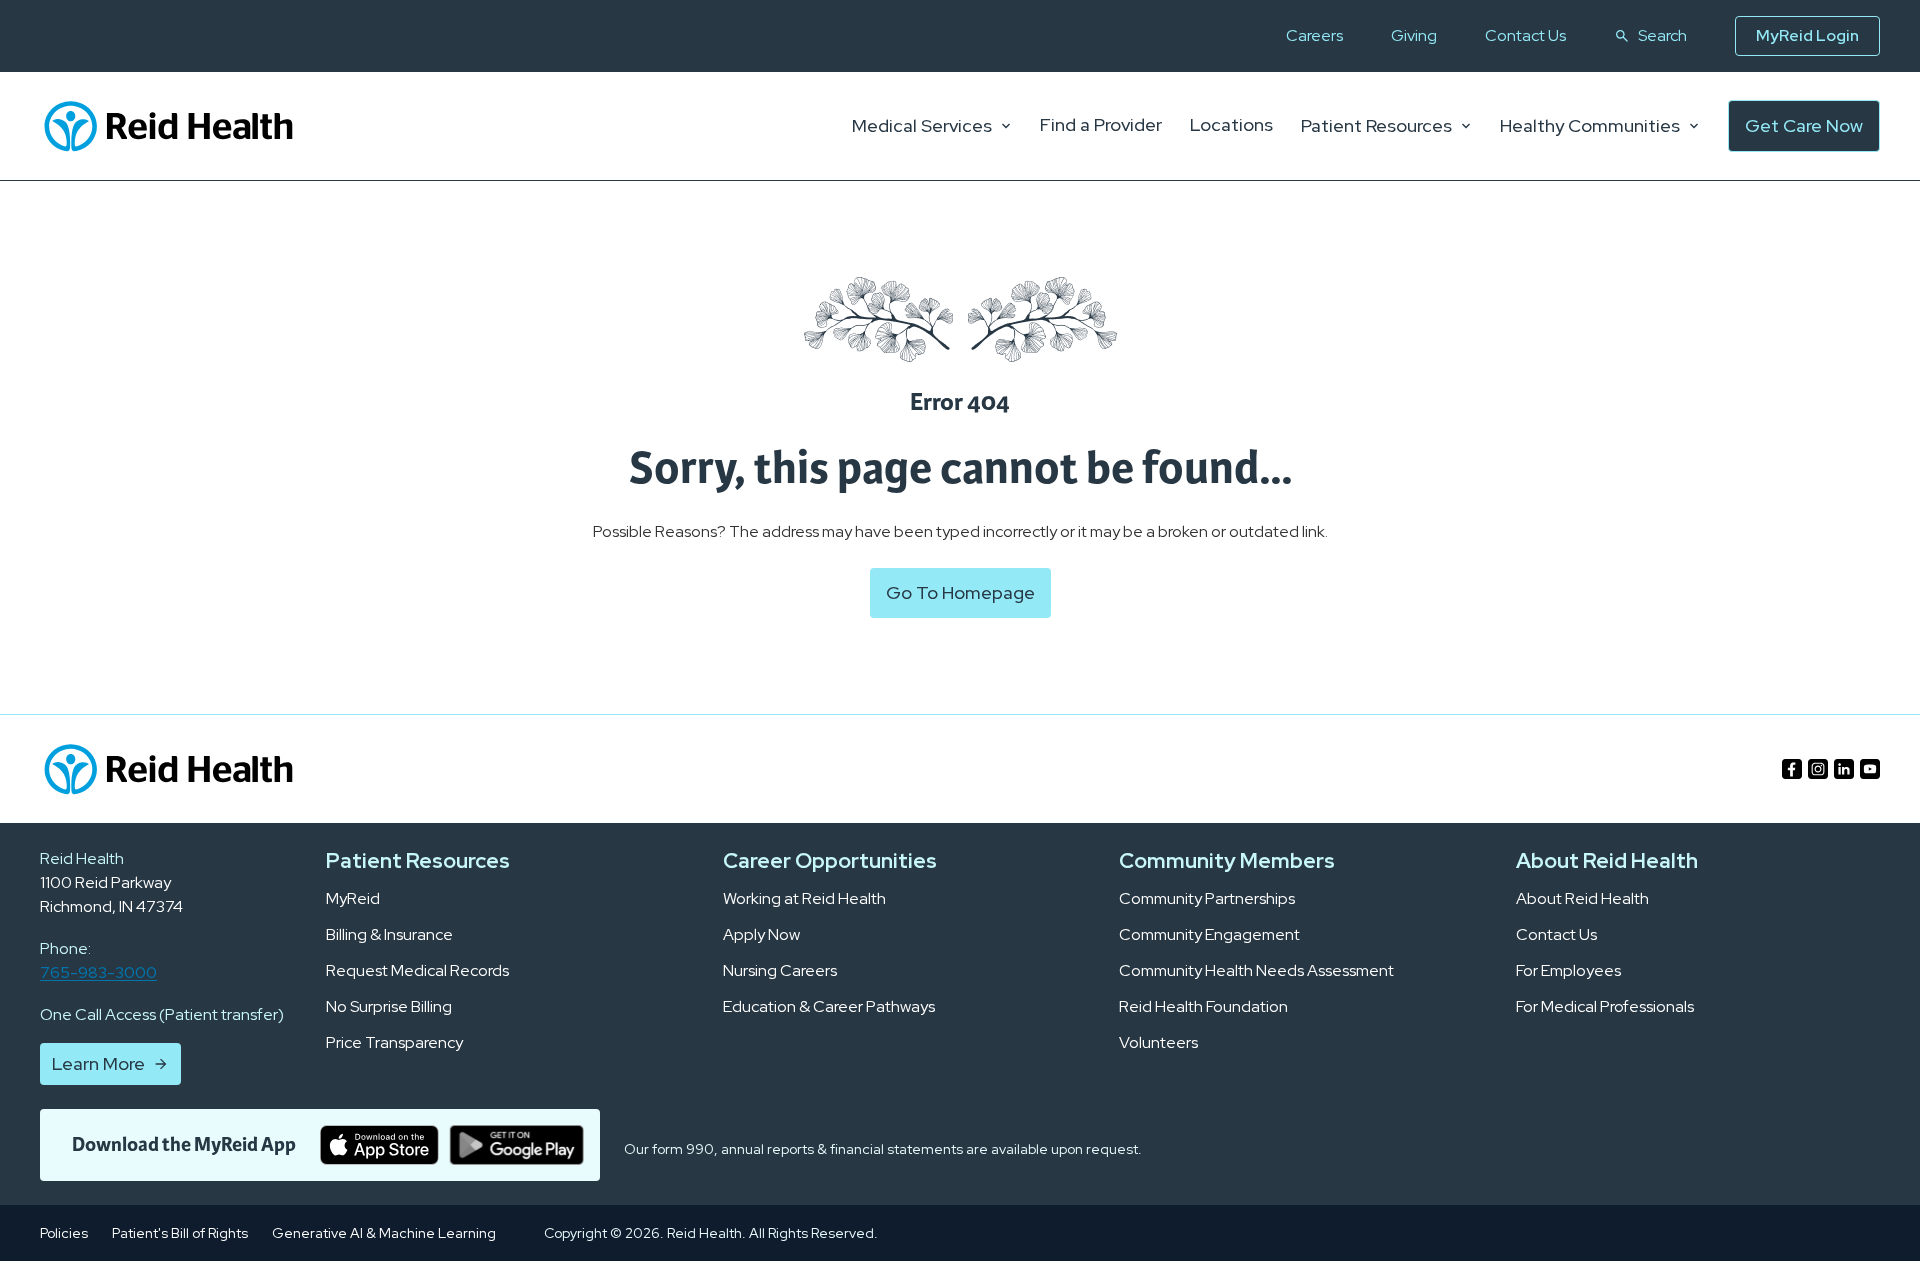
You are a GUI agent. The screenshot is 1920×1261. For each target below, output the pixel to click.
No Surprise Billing (389, 1007)
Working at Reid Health (804, 899)
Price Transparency (394, 1043)
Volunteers (1158, 1043)
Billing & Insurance (389, 935)
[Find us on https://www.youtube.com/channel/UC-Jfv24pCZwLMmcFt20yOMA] (1870, 769)
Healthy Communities (1590, 126)
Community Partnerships (1207, 899)
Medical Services (922, 126)
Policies (64, 1233)
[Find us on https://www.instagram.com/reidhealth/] (1818, 769)
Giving (1414, 36)
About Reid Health (1582, 899)
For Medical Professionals (1605, 1007)
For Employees (1568, 971)
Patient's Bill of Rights (180, 1233)
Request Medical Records (417, 971)
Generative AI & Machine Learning (384, 1233)
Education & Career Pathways (829, 1007)
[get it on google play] (516, 1145)
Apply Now (761, 935)
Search (1662, 36)
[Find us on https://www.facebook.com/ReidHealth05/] (1792, 769)
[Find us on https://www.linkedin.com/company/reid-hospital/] (1844, 769)
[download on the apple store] (379, 1145)
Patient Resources (1376, 126)
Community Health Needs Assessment (1256, 971)
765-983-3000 (98, 972)
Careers (1314, 36)
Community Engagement (1209, 935)
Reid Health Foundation (1203, 1007)
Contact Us (1525, 36)
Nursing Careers (780, 971)
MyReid (353, 899)
